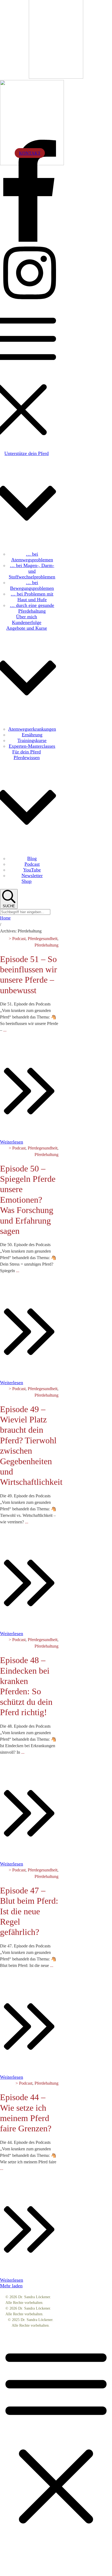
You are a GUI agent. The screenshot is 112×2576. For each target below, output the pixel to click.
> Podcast (17, 939)
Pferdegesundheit (43, 939)
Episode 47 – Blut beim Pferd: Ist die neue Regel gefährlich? (29, 1911)
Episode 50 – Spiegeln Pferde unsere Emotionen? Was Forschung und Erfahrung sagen (28, 1200)
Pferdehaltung (46, 945)
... (5, 1030)
